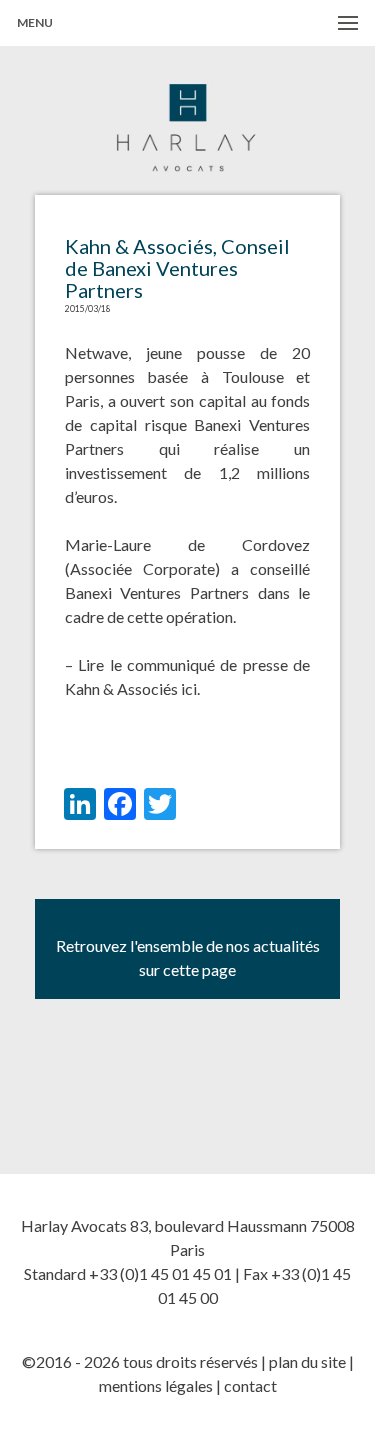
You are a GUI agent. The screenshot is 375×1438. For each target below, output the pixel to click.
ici (189, 688)
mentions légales (156, 1385)
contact (250, 1385)
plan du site (307, 1361)
